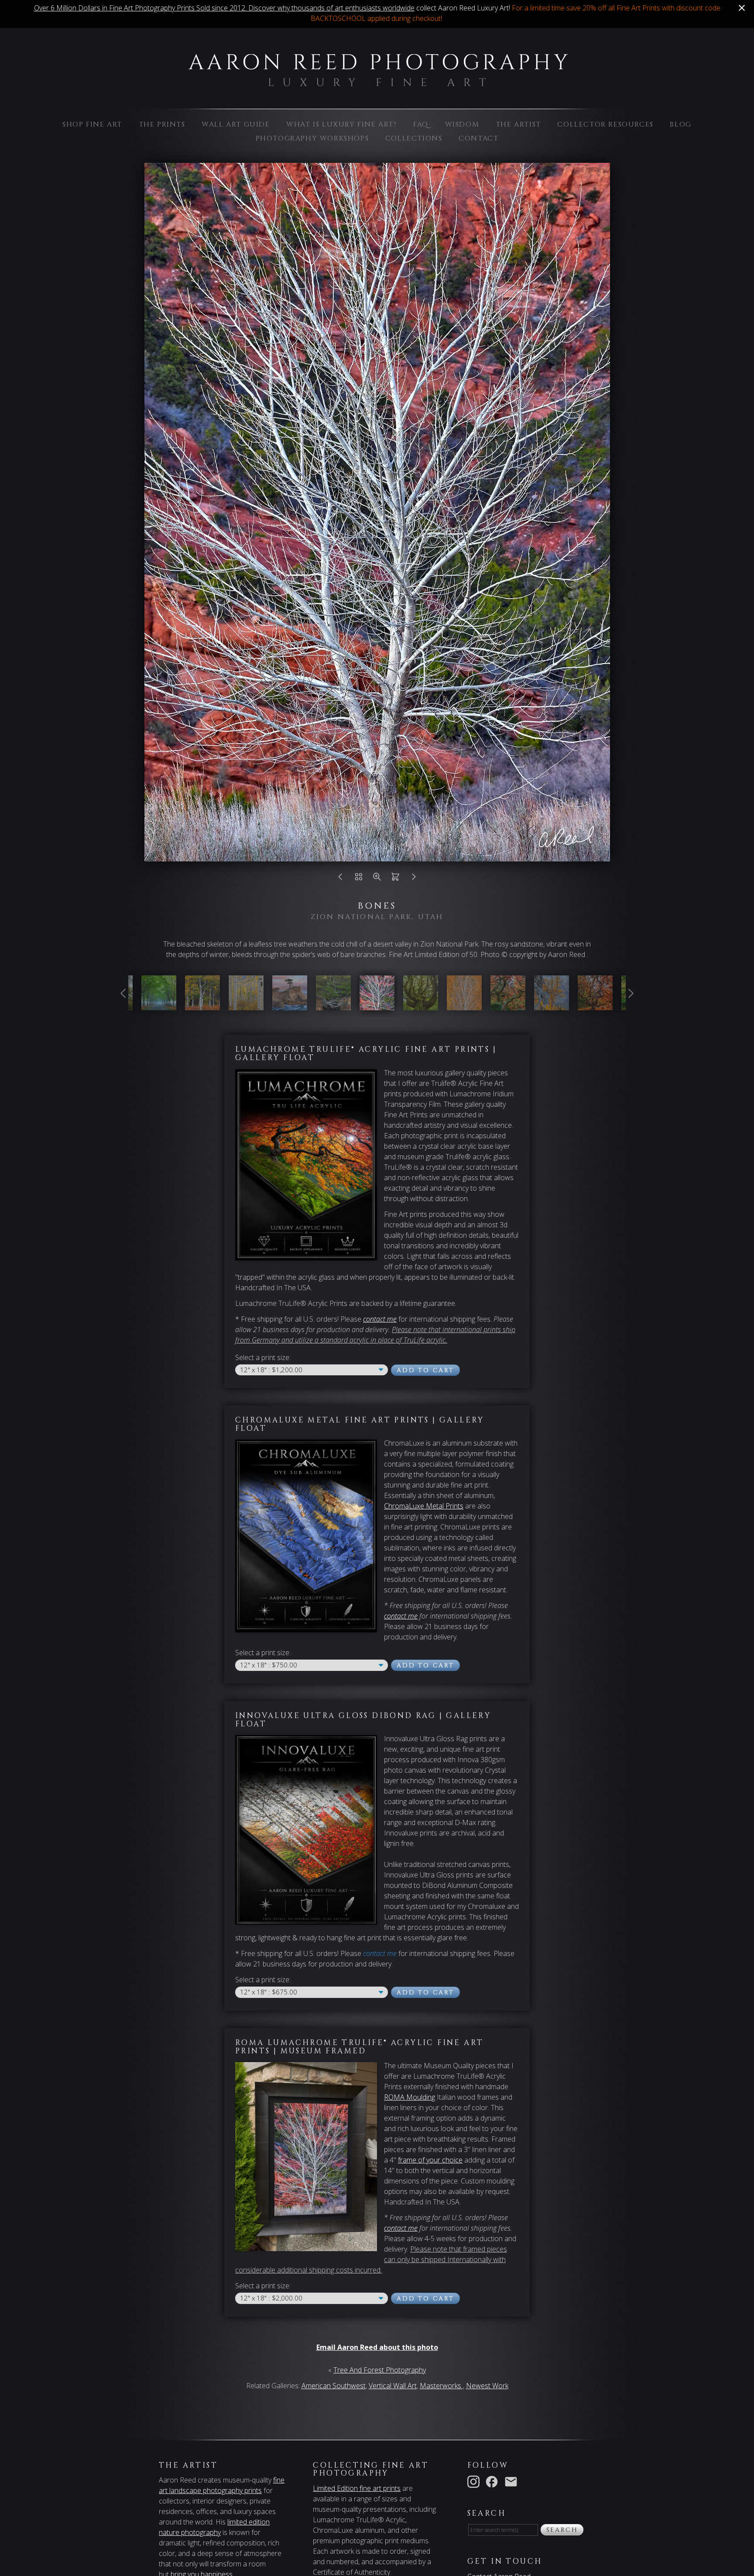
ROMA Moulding (410, 2097)
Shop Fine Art (92, 124)
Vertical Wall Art (393, 2386)
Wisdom (462, 124)
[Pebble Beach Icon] (290, 1005)
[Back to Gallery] (359, 879)
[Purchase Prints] (395, 879)
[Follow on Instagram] (475, 2481)
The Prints (162, 124)
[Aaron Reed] (377, 82)
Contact (478, 138)
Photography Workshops (312, 138)
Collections (414, 138)
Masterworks (441, 2386)
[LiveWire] (595, 1005)
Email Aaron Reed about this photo (377, 2347)
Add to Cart (425, 1370)
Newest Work (487, 2386)
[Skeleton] (464, 1005)
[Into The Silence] (159, 1005)
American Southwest (334, 2386)
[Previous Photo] (340, 879)
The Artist (518, 124)
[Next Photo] (414, 879)
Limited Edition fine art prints (357, 2488)
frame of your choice (430, 2160)
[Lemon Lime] (202, 1005)
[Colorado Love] (246, 1005)
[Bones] (377, 1005)
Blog (680, 124)
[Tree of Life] (333, 1005)
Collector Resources (605, 124)
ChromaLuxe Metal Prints (424, 1506)
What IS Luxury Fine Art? (341, 124)
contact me (401, 1616)
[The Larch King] (552, 1005)
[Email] (513, 2481)
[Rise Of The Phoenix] (508, 1005)
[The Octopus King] (421, 1005)
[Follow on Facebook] (494, 2481)
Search (562, 2530)
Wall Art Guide (236, 124)
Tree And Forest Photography (380, 2370)
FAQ (421, 124)
